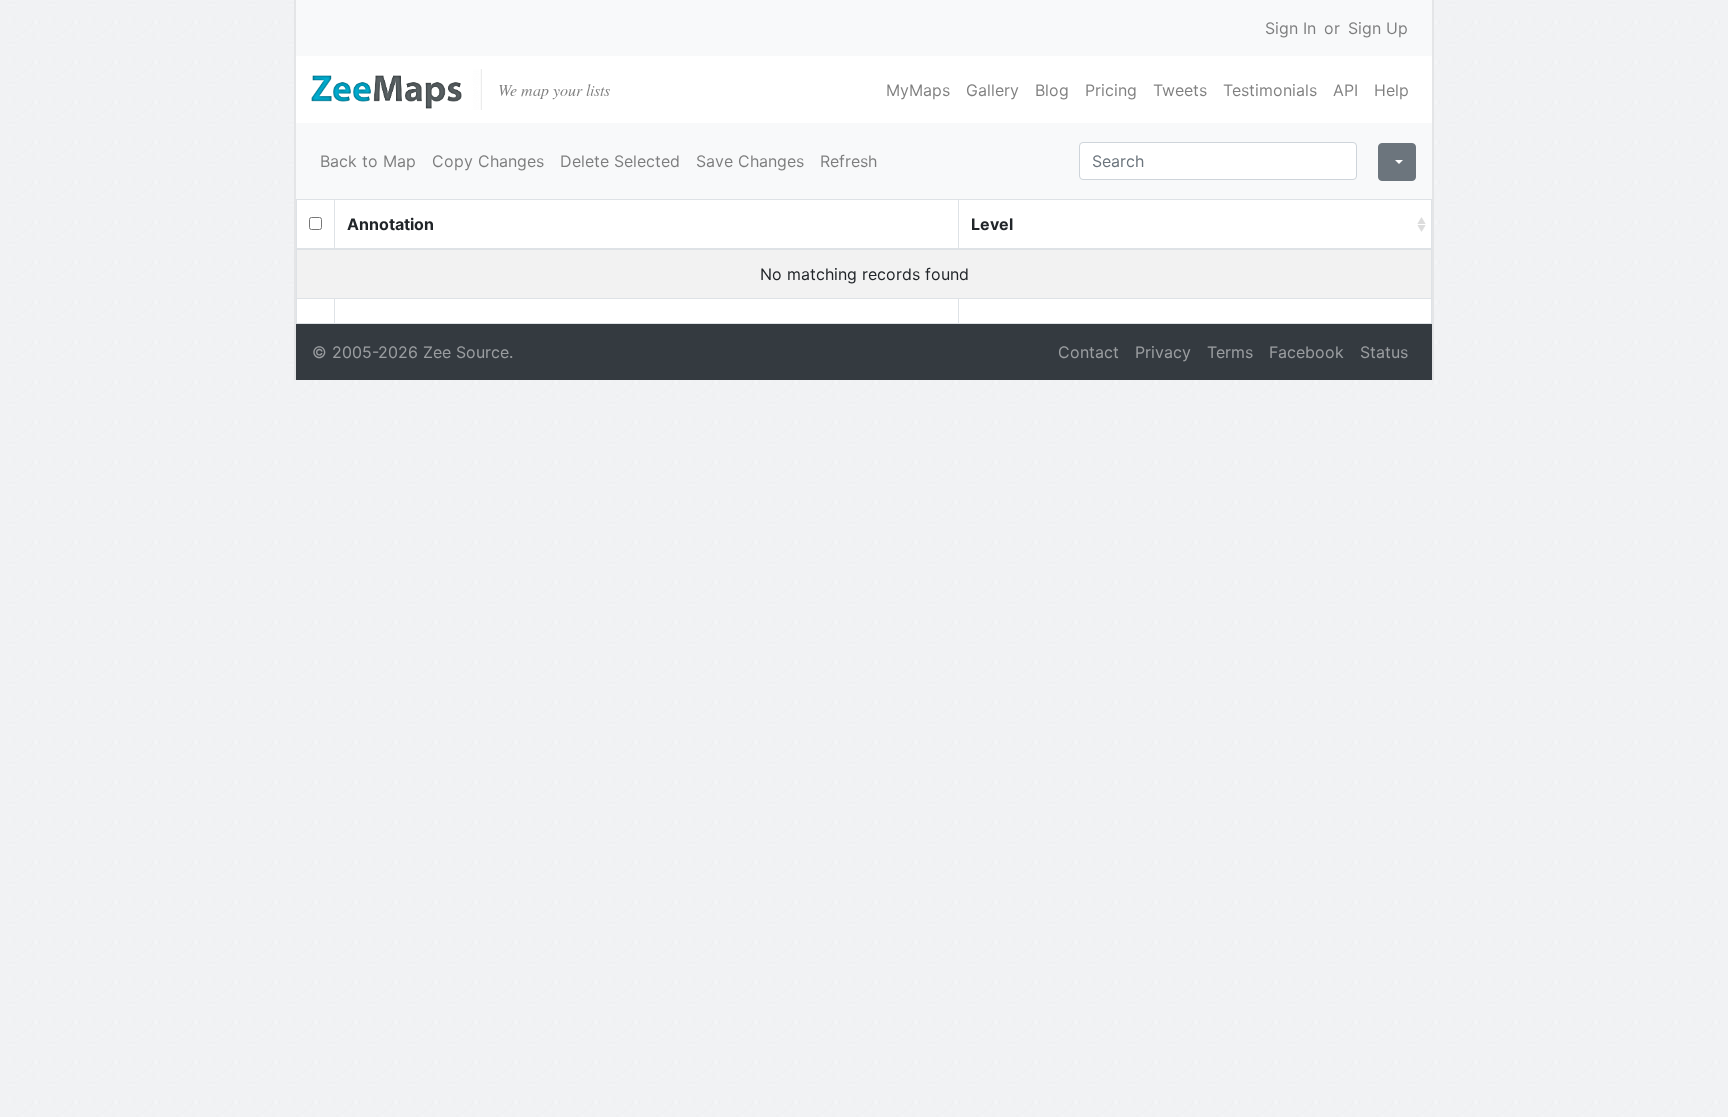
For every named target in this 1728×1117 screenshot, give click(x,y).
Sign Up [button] (1378, 28)
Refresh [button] (848, 161)
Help (1391, 90)
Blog (1052, 90)
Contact (1088, 352)
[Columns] (1397, 162)
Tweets (1180, 90)
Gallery (992, 90)
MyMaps (918, 90)
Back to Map (368, 161)
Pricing (1111, 90)
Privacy (1163, 352)
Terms (1230, 352)
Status (1384, 352)
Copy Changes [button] (488, 161)
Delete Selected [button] (620, 161)
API (1345, 90)
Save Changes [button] (750, 161)
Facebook (1306, 352)
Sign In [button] (1290, 28)
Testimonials (1270, 90)
